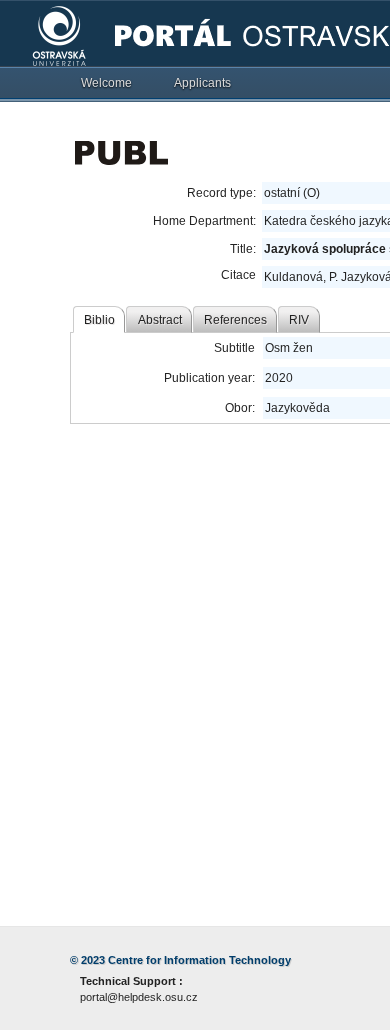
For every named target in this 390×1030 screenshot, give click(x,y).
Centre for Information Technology (199, 960)
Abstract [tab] (160, 320)
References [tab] (235, 320)
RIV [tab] (299, 320)
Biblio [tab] (99, 320)
